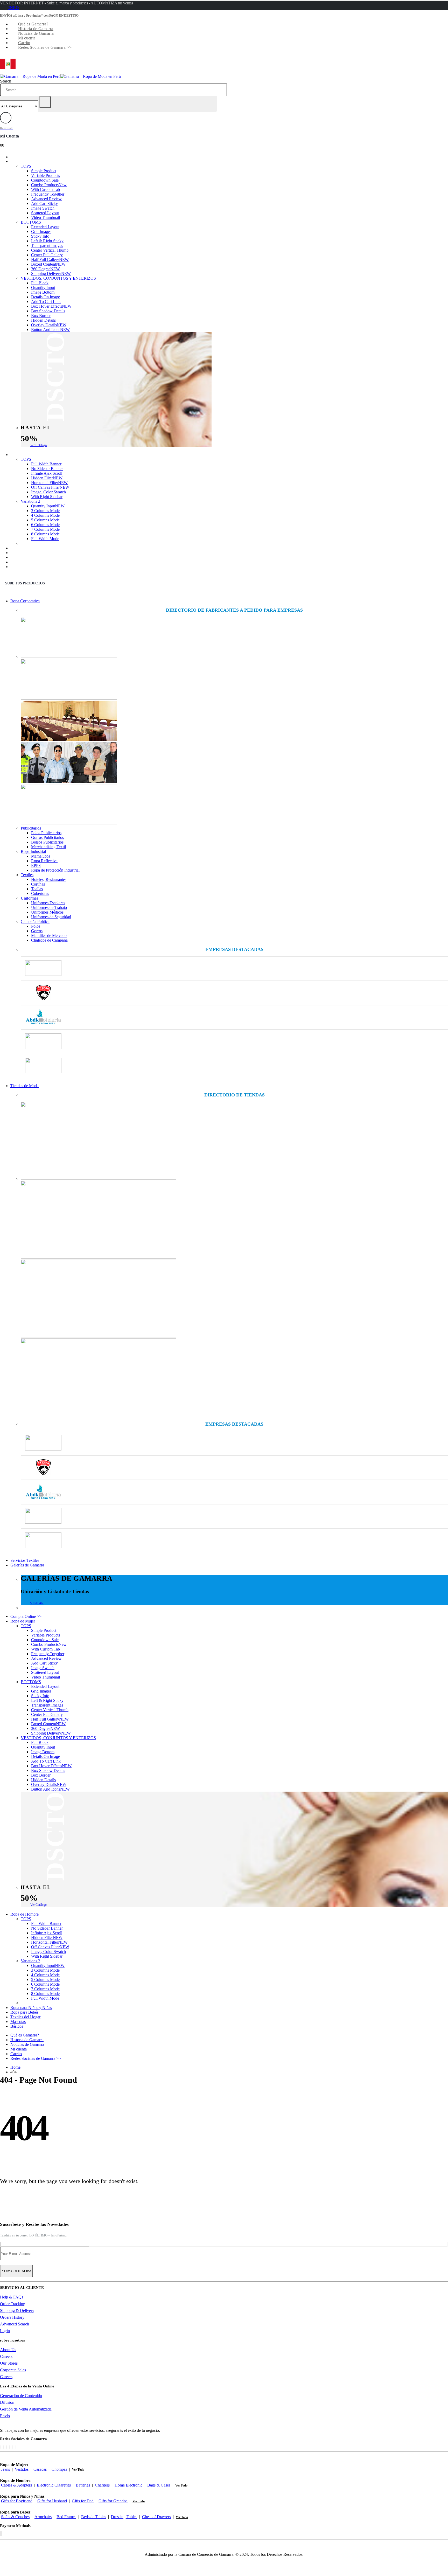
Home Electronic (128, 2485)
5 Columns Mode (45, 520)
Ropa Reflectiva (44, 861)
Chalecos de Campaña (49, 940)
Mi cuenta (27, 38)
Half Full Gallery (50, 260)
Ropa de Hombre (32, 455)
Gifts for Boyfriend (17, 2501)
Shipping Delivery (51, 274)
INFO (13, 8)
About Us (8, 2350)
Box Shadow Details (48, 311)
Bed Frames (66, 2517)
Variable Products (45, 175)
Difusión (7, 2402)
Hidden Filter (47, 478)
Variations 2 (30, 501)
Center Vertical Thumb (50, 250)
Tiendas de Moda (24, 1086)
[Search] (45, 102)
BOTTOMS (31, 222)
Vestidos (22, 2469)
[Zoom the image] (234, 638)
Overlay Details (49, 325)
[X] (3, 2447)
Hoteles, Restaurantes (49, 879)
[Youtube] (10, 2447)
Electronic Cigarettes (54, 2485)
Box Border (41, 316)
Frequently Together (48, 194)
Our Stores (9, 2363)
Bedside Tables (94, 2517)
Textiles (27, 875)
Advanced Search (15, 2324)
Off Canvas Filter (50, 487)
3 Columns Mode (45, 511)
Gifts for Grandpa (113, 2501)
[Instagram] (13, 2447)
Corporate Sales (13, 2370)
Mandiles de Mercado (49, 935)
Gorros (37, 931)
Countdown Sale (45, 180)
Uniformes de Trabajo (49, 907)
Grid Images (41, 232)
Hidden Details (43, 320)
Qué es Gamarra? (33, 24)
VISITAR (37, 1603)
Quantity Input (43, 288)
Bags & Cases (159, 2485)
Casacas (40, 2469)
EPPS (36, 865)
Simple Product (44, 171)
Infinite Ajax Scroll (47, 473)
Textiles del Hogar (33, 557)
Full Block (40, 283)
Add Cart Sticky (44, 203)
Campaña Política (35, 921)
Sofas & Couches (15, 2517)
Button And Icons (50, 330)
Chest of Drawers (156, 2517)
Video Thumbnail (45, 217)
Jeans (5, 2469)
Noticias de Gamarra (36, 33)
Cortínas (38, 884)
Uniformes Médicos (47, 912)
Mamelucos (41, 856)
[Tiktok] (16, 2447)
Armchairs (43, 2517)
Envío (5, 2416)
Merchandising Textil (48, 847)
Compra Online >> (34, 157)
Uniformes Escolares (48, 903)
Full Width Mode (45, 539)
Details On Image (45, 297)
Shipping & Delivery (17, 2311)
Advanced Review (46, 199)
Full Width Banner (46, 464)
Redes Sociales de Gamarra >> (45, 47)
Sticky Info (40, 236)
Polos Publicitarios (46, 833)
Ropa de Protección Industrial (55, 870)
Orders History (12, 2317)
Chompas (59, 2469)
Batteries (83, 2485)
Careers (6, 2356)
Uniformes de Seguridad (51, 917)
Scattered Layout (45, 213)
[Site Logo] (60, 76)
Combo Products (49, 185)
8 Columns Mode (45, 534)
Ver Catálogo (38, 445)
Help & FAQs (12, 2297)
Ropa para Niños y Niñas (39, 548)
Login (5, 2331)
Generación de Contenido (21, 2396)
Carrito (24, 43)
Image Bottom (43, 292)
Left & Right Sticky (47, 241)
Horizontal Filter (49, 483)
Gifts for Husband (52, 2501)
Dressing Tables (124, 2517)
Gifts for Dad (83, 2501)
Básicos (24, 567)
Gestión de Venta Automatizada (26, 2409)
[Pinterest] (6, 2447)
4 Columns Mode (45, 515)
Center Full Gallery (47, 255)
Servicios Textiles (25, 1560)
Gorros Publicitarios (47, 837)
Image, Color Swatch (48, 492)
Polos (36, 926)
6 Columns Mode (45, 525)
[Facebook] (0, 2447)
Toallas (37, 889)
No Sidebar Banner (47, 469)
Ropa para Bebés (32, 553)
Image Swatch (43, 208)
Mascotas (26, 562)
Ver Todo (78, 2470)
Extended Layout (45, 227)
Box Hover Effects (51, 306)
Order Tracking (13, 2304)
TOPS (26, 166)
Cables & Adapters (16, 2485)
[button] (6, 81)
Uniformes (29, 898)
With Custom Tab (45, 189)
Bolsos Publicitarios (47, 842)
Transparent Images (47, 246)
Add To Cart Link (46, 302)
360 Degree (45, 269)
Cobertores (40, 893)
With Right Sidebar (47, 497)
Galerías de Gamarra (27, 1565)
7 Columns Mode (45, 529)
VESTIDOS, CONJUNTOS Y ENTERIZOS (58, 278)
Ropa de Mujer (30, 161)
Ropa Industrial (33, 851)
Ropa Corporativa (25, 601)
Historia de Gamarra (36, 29)
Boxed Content (48, 264)
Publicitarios (31, 828)
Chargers (102, 2485)
